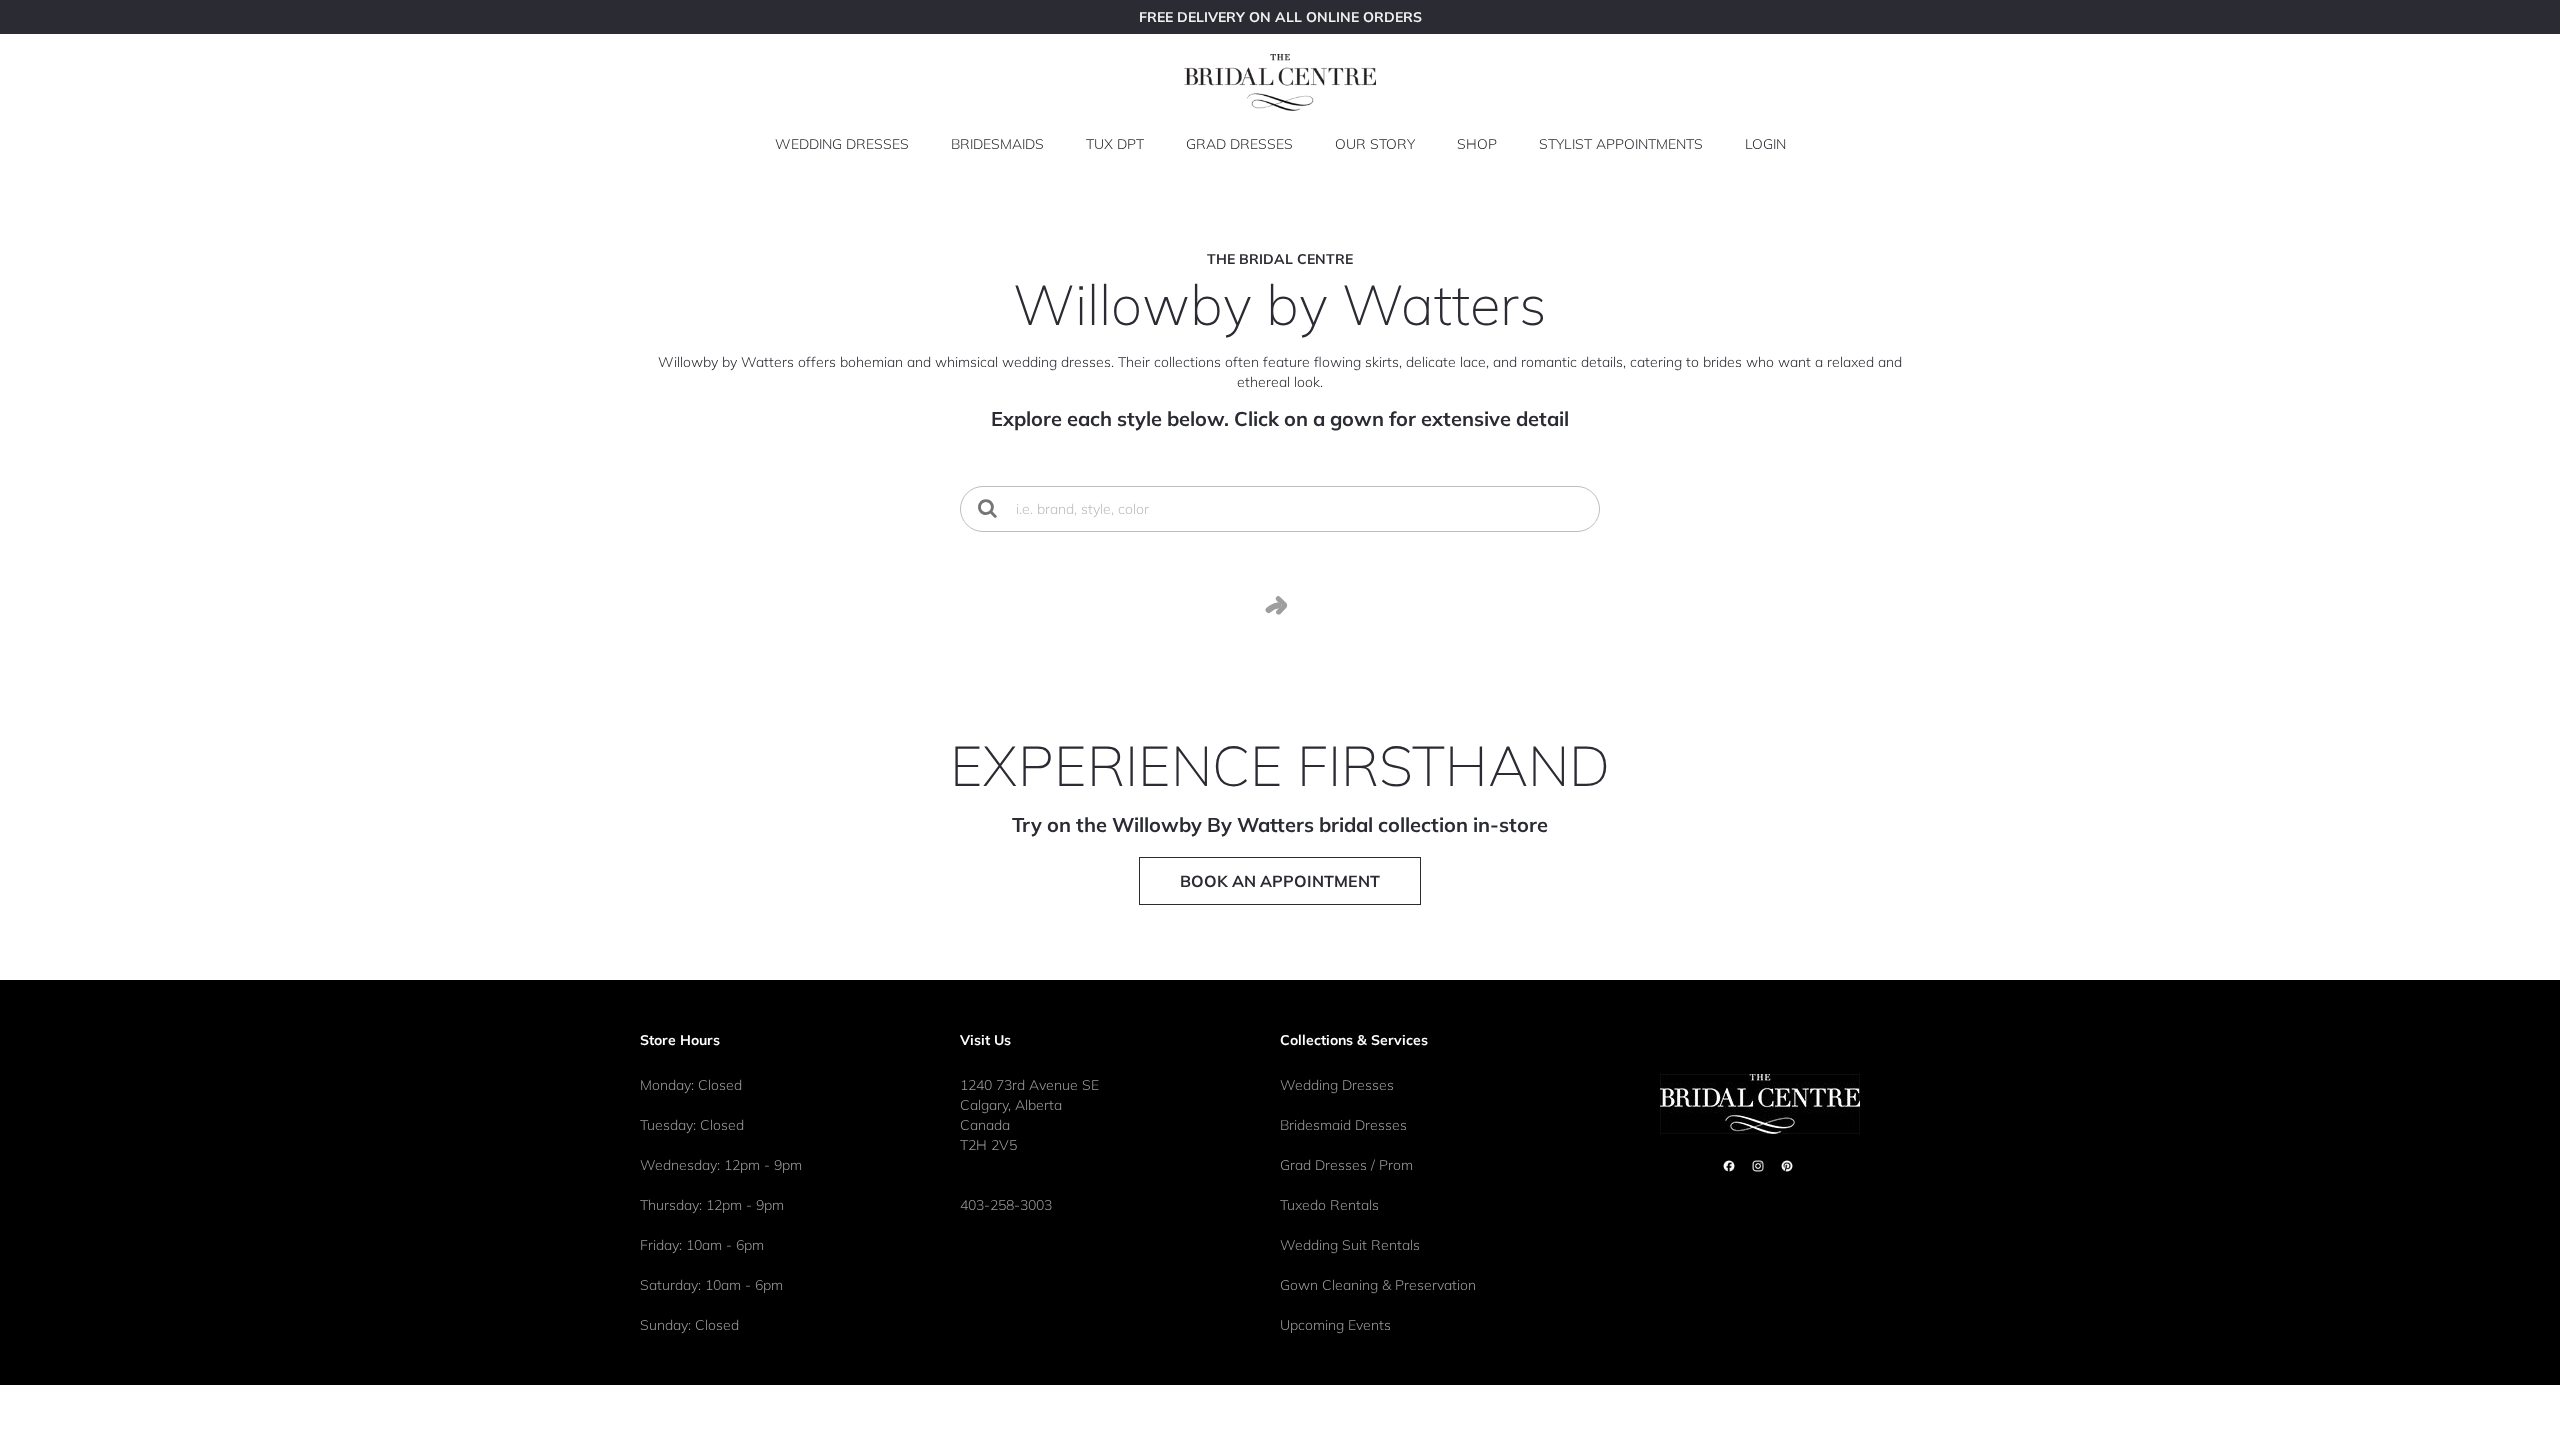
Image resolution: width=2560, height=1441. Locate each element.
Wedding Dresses (1337, 1085)
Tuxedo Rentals (1329, 1205)
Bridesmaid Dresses (1343, 1125)
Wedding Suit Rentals (1350, 1245)
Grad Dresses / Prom (1346, 1165)
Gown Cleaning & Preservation (1378, 1285)
